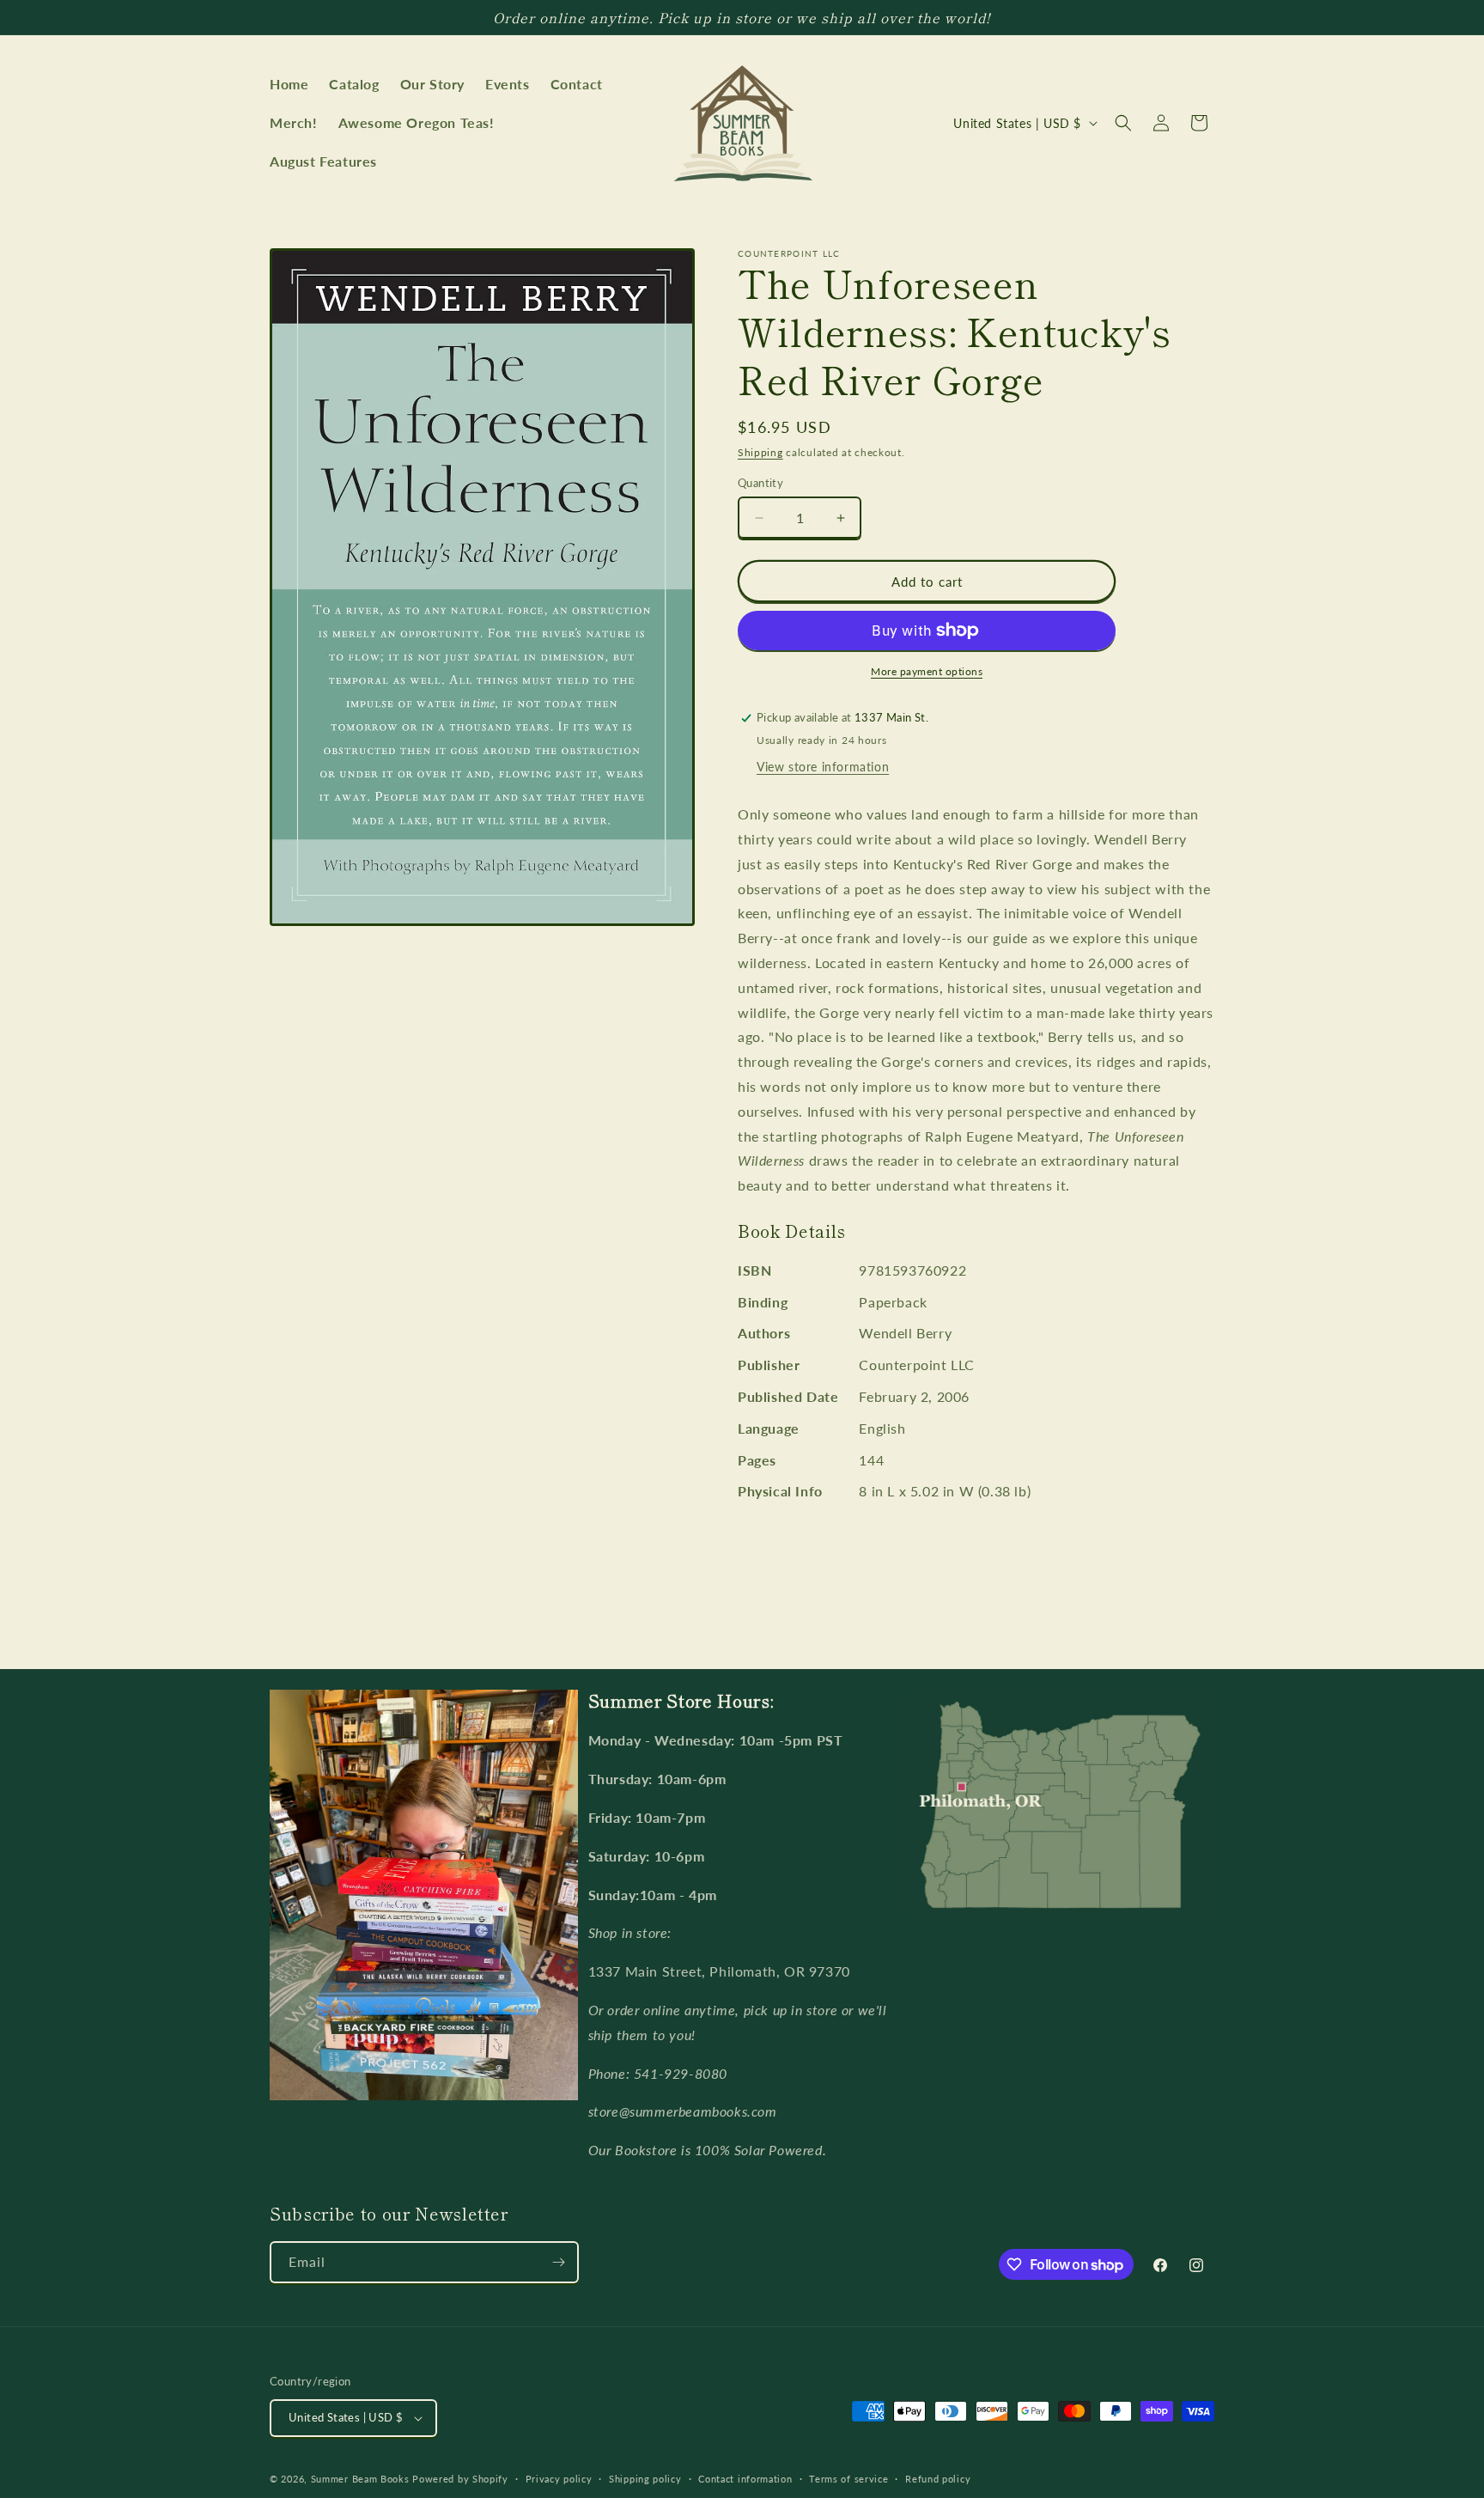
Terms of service (848, 2479)
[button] (1123, 123)
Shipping (760, 452)
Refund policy (938, 2479)
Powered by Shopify (460, 2479)
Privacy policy (559, 2479)
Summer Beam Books (360, 2479)
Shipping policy (645, 2479)
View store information (823, 767)
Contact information (745, 2479)
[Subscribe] (558, 2262)
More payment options (927, 671)
